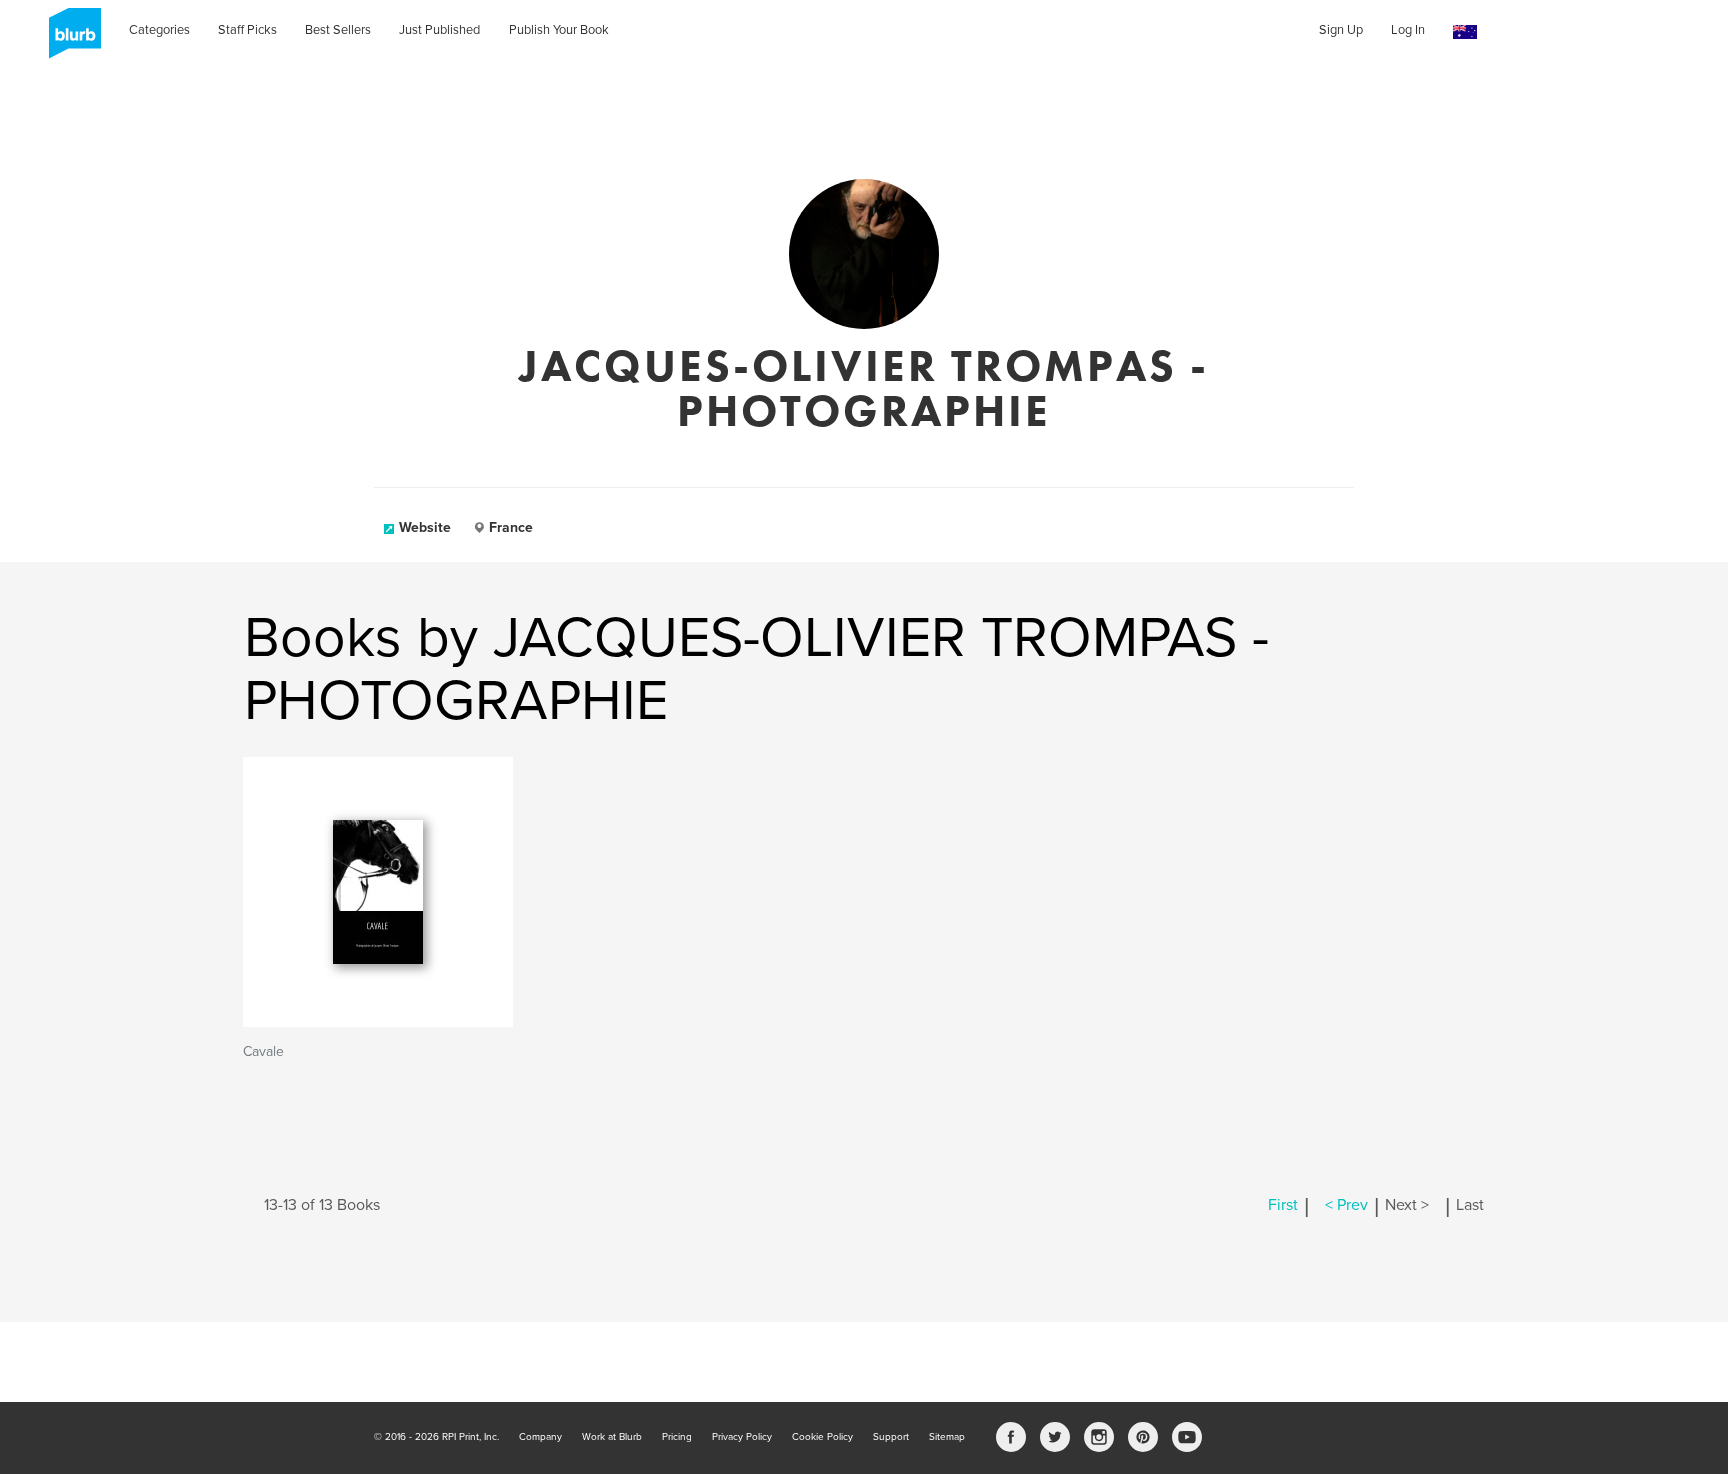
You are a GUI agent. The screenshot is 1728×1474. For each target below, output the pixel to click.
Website (425, 527)
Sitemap (947, 1437)
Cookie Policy (822, 1437)
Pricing (677, 1437)
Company (540, 1437)
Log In (1408, 30)
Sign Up (1341, 30)
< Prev (1346, 1205)
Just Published (439, 30)
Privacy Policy (742, 1437)
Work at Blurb (612, 1437)
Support (891, 1437)
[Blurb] (69, 40)
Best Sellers (338, 30)
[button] (1465, 32)
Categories (159, 30)
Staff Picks (247, 30)
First (1283, 1205)
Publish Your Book (559, 30)
